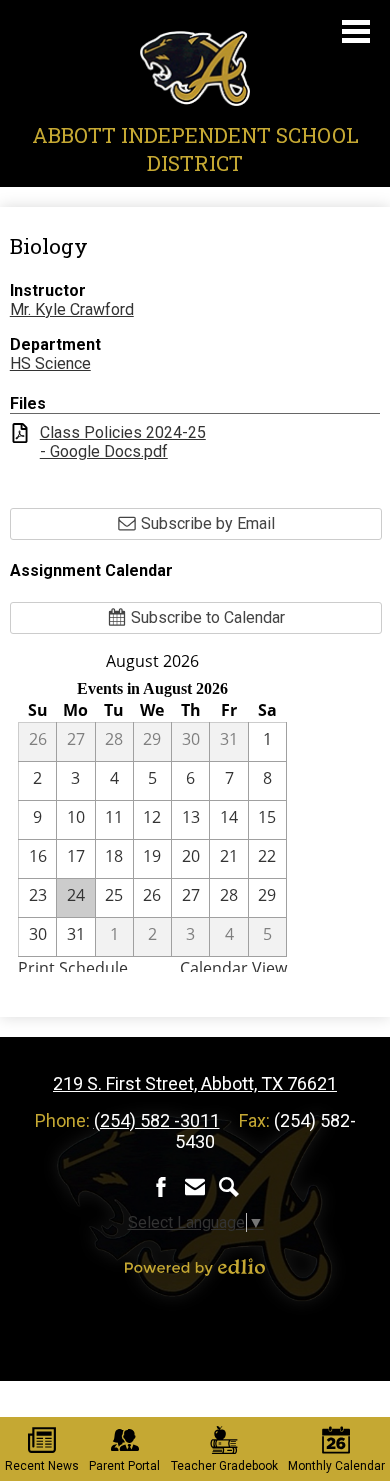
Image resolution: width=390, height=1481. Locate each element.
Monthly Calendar (336, 1466)
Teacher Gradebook (224, 1466)
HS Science (50, 363)
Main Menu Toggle (356, 31)
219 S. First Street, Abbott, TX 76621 (195, 1083)
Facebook (161, 1187)
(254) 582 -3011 (157, 1120)
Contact (195, 1187)
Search (229, 1187)
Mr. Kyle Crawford (72, 309)
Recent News (42, 1466)
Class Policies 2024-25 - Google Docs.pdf (123, 442)
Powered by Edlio (195, 1267)
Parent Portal (124, 1466)
